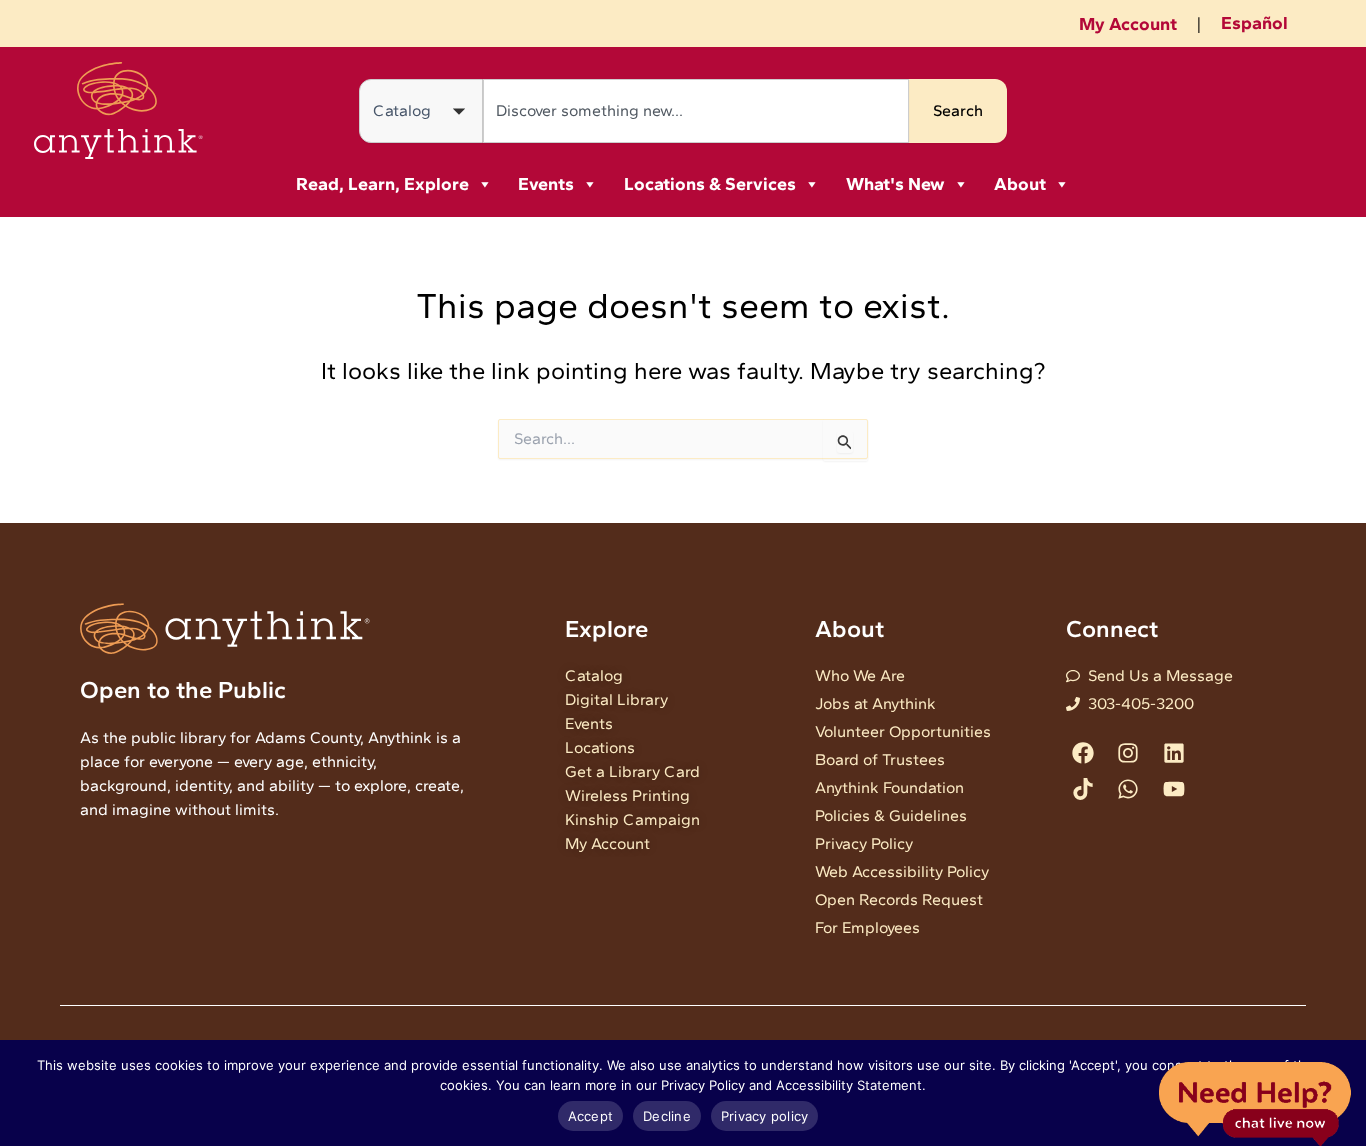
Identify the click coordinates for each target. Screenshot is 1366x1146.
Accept (591, 1116)
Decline (667, 1116)
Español (1254, 23)
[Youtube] (1173, 788)
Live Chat (1254, 1102)
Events (546, 184)
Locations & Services (710, 184)
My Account (1128, 24)
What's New (895, 184)
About (1020, 184)
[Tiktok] (1083, 788)
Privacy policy (765, 1116)
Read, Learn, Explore (382, 184)
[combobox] (696, 111)
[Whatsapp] (1128, 788)
